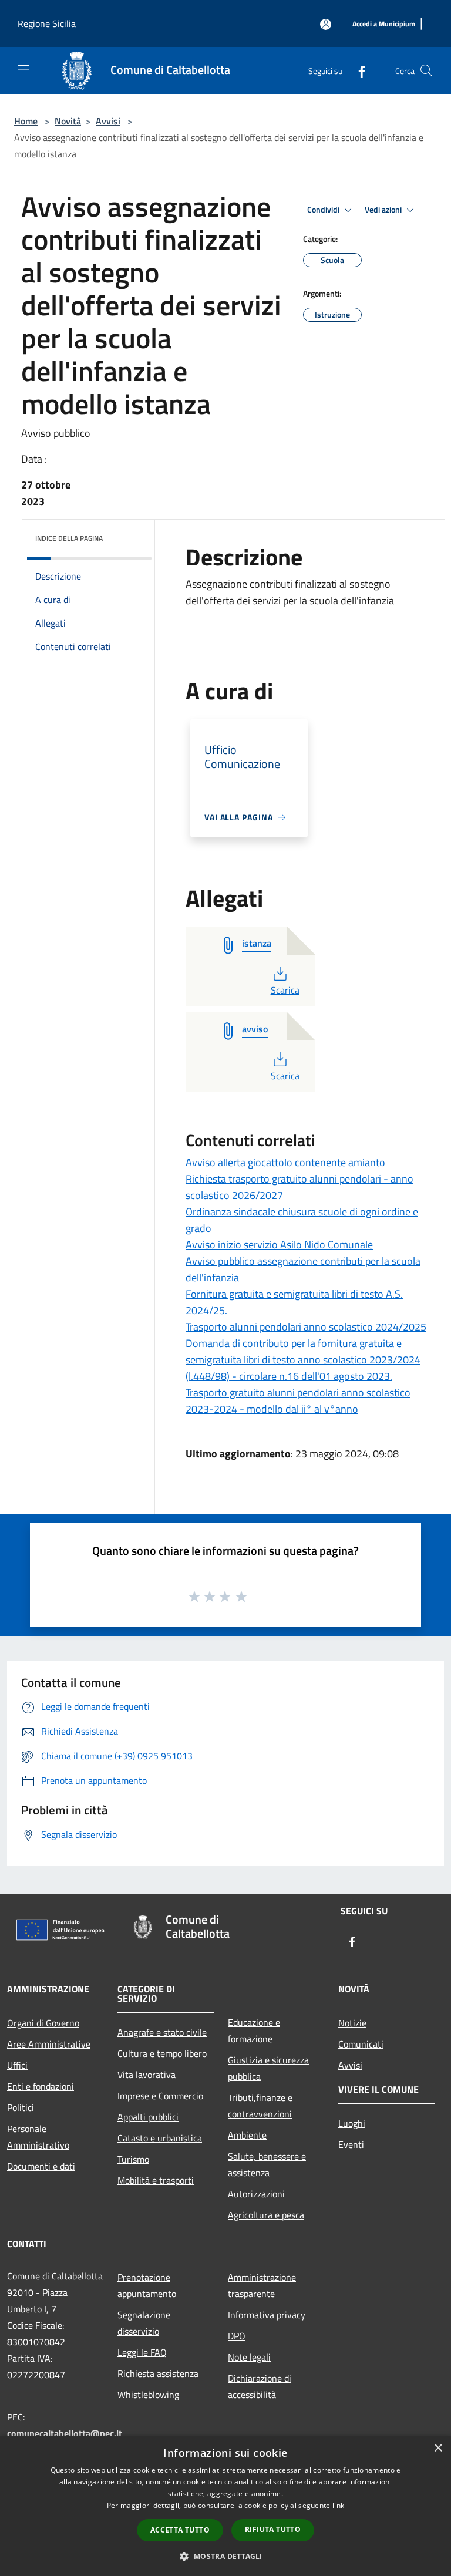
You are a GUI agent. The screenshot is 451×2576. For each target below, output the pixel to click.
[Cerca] (426, 70)
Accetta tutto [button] (180, 2530)
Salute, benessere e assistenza (267, 2164)
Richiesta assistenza (158, 2373)
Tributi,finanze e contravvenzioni (260, 2106)
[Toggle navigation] (23, 69)
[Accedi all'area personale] (326, 24)
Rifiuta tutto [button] (273, 2529)
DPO (237, 2336)
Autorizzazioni (256, 2194)
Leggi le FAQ (142, 2352)
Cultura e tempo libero (162, 2053)
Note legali (249, 2357)
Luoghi (352, 2123)
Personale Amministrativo (38, 2137)
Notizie (352, 2023)
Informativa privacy (267, 2315)
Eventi (351, 2144)
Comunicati (361, 2044)
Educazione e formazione (254, 2031)
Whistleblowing (148, 2395)
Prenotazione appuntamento (147, 2285)
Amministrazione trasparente (262, 2285)
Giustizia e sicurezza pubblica (268, 2068)
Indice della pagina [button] (69, 538)
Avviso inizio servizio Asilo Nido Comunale (279, 1245)
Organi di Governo (43, 2023)
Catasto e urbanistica (160, 2138)
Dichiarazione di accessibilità (260, 2386)
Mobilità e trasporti (156, 2180)
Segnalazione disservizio (144, 2323)
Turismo (133, 2159)
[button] (225, 2556)
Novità (68, 121)
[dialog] (225, 2506)
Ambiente (247, 2135)
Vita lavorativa (147, 2075)
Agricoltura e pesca (266, 2215)
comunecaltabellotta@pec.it (65, 2433)
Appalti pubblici (148, 2117)
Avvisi (108, 121)
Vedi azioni (384, 210)
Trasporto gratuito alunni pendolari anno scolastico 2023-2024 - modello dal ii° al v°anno (298, 1401)
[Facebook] (357, 70)
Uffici (17, 2065)
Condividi (324, 210)
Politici (21, 2107)
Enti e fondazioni (41, 2086)
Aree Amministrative (49, 2044)
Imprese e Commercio (160, 2096)
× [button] (438, 2448)
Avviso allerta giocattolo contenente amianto (285, 1162)
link (338, 2505)
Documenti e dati (41, 2166)
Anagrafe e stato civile (162, 2032)
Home (26, 121)
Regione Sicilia (47, 23)
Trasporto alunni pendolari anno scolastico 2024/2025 (306, 1327)
